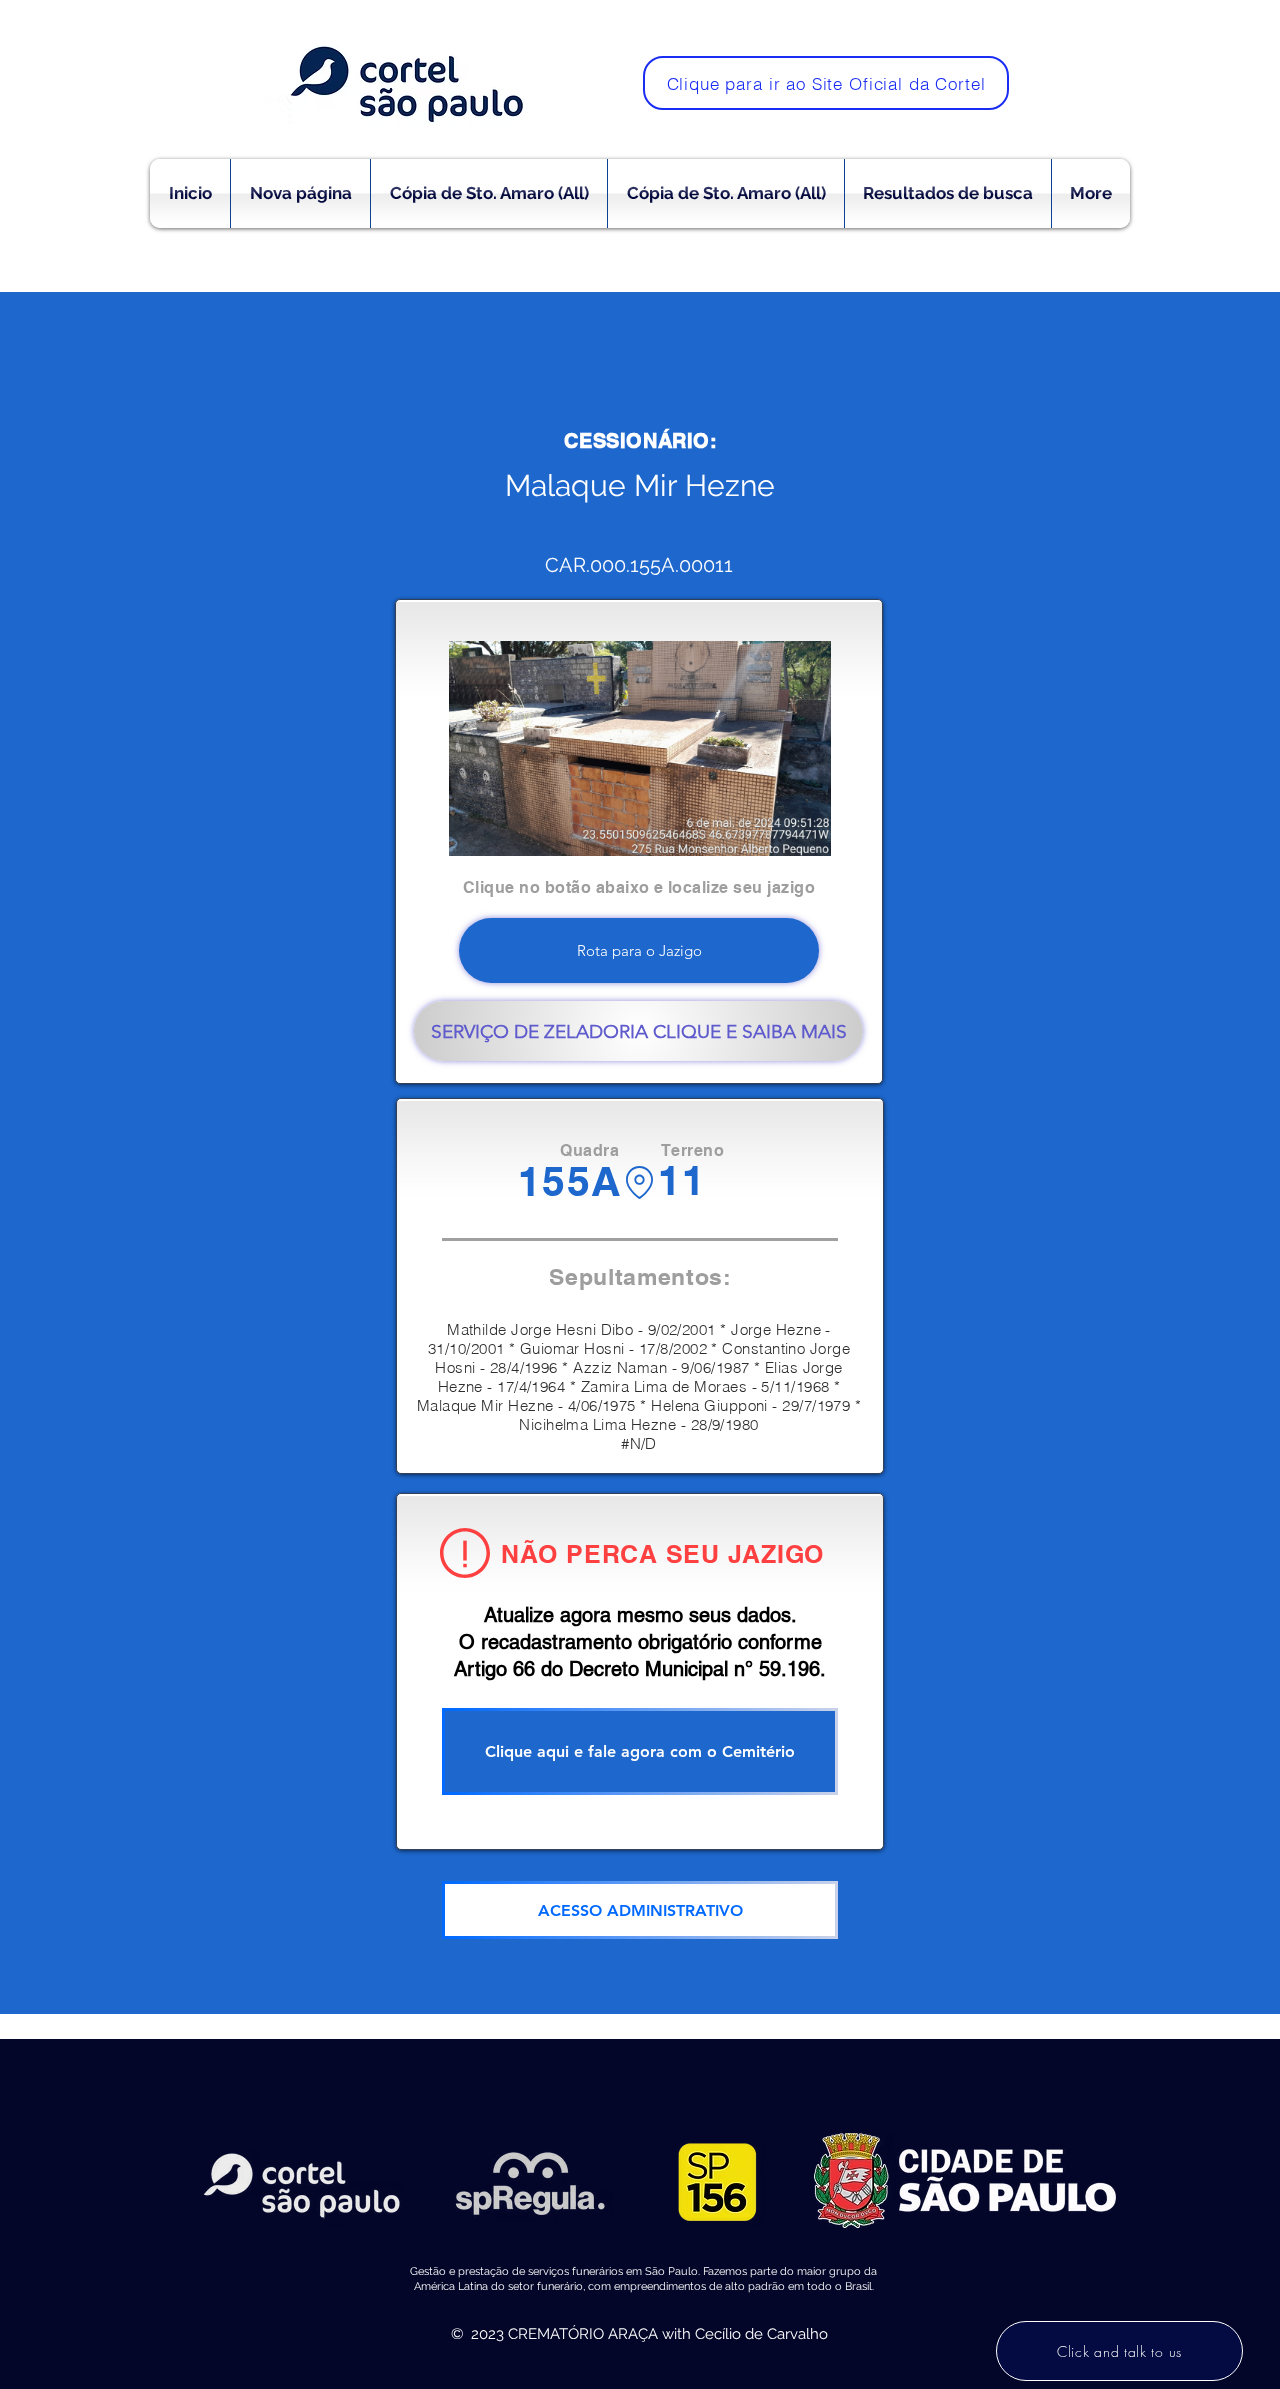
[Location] (639, 1182)
